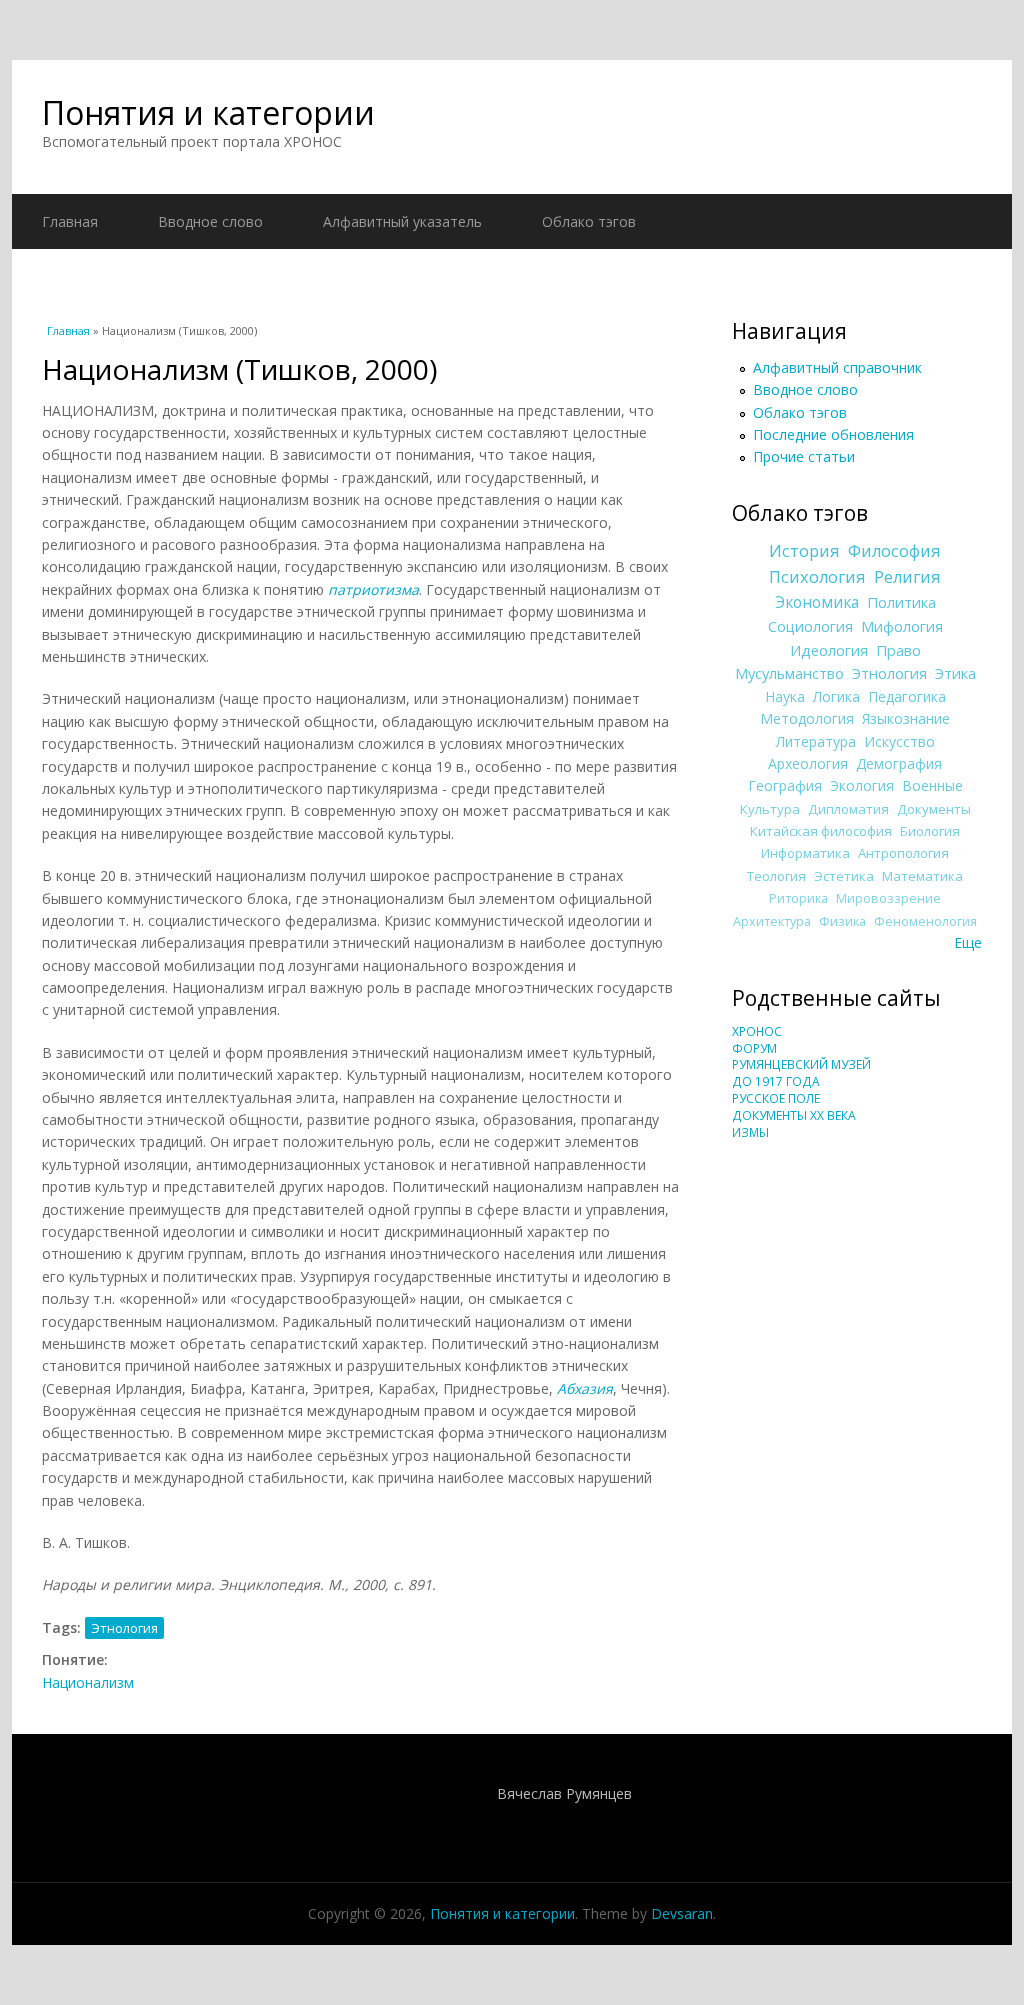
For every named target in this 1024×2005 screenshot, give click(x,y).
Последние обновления (833, 434)
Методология (807, 718)
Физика (842, 921)
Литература (816, 741)
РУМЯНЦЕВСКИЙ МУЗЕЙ (801, 1064)
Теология (776, 876)
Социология (810, 626)
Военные (932, 785)
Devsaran (682, 1913)
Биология (930, 831)
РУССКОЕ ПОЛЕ (776, 1098)
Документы (934, 809)
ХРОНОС (757, 1031)
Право (898, 650)
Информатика (805, 853)
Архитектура (772, 921)
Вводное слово (210, 221)
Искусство (899, 741)
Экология (862, 785)
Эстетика (844, 876)
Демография (899, 763)
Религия (907, 577)
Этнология (124, 1628)
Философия (894, 551)
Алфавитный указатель (402, 221)
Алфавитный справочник (837, 367)
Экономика (817, 602)
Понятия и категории (208, 112)
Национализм (88, 1682)
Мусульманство (789, 673)
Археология (808, 763)
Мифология (902, 626)
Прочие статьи (804, 456)
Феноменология (925, 921)
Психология (817, 577)
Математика (922, 876)
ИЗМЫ (750, 1132)
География (785, 785)
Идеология (829, 650)
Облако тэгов (589, 221)
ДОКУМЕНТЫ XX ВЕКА (794, 1115)
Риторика (798, 898)
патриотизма (373, 589)
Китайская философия (821, 831)
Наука (785, 696)
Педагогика (907, 696)
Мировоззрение (888, 898)
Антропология (903, 853)
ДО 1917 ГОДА (776, 1081)
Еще (968, 942)
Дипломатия (848, 809)
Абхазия (585, 1388)
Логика (836, 696)
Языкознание (906, 718)
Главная (70, 221)
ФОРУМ (754, 1048)
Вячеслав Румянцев (564, 1793)
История (804, 551)
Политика (901, 602)
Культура (770, 809)
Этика (955, 673)
